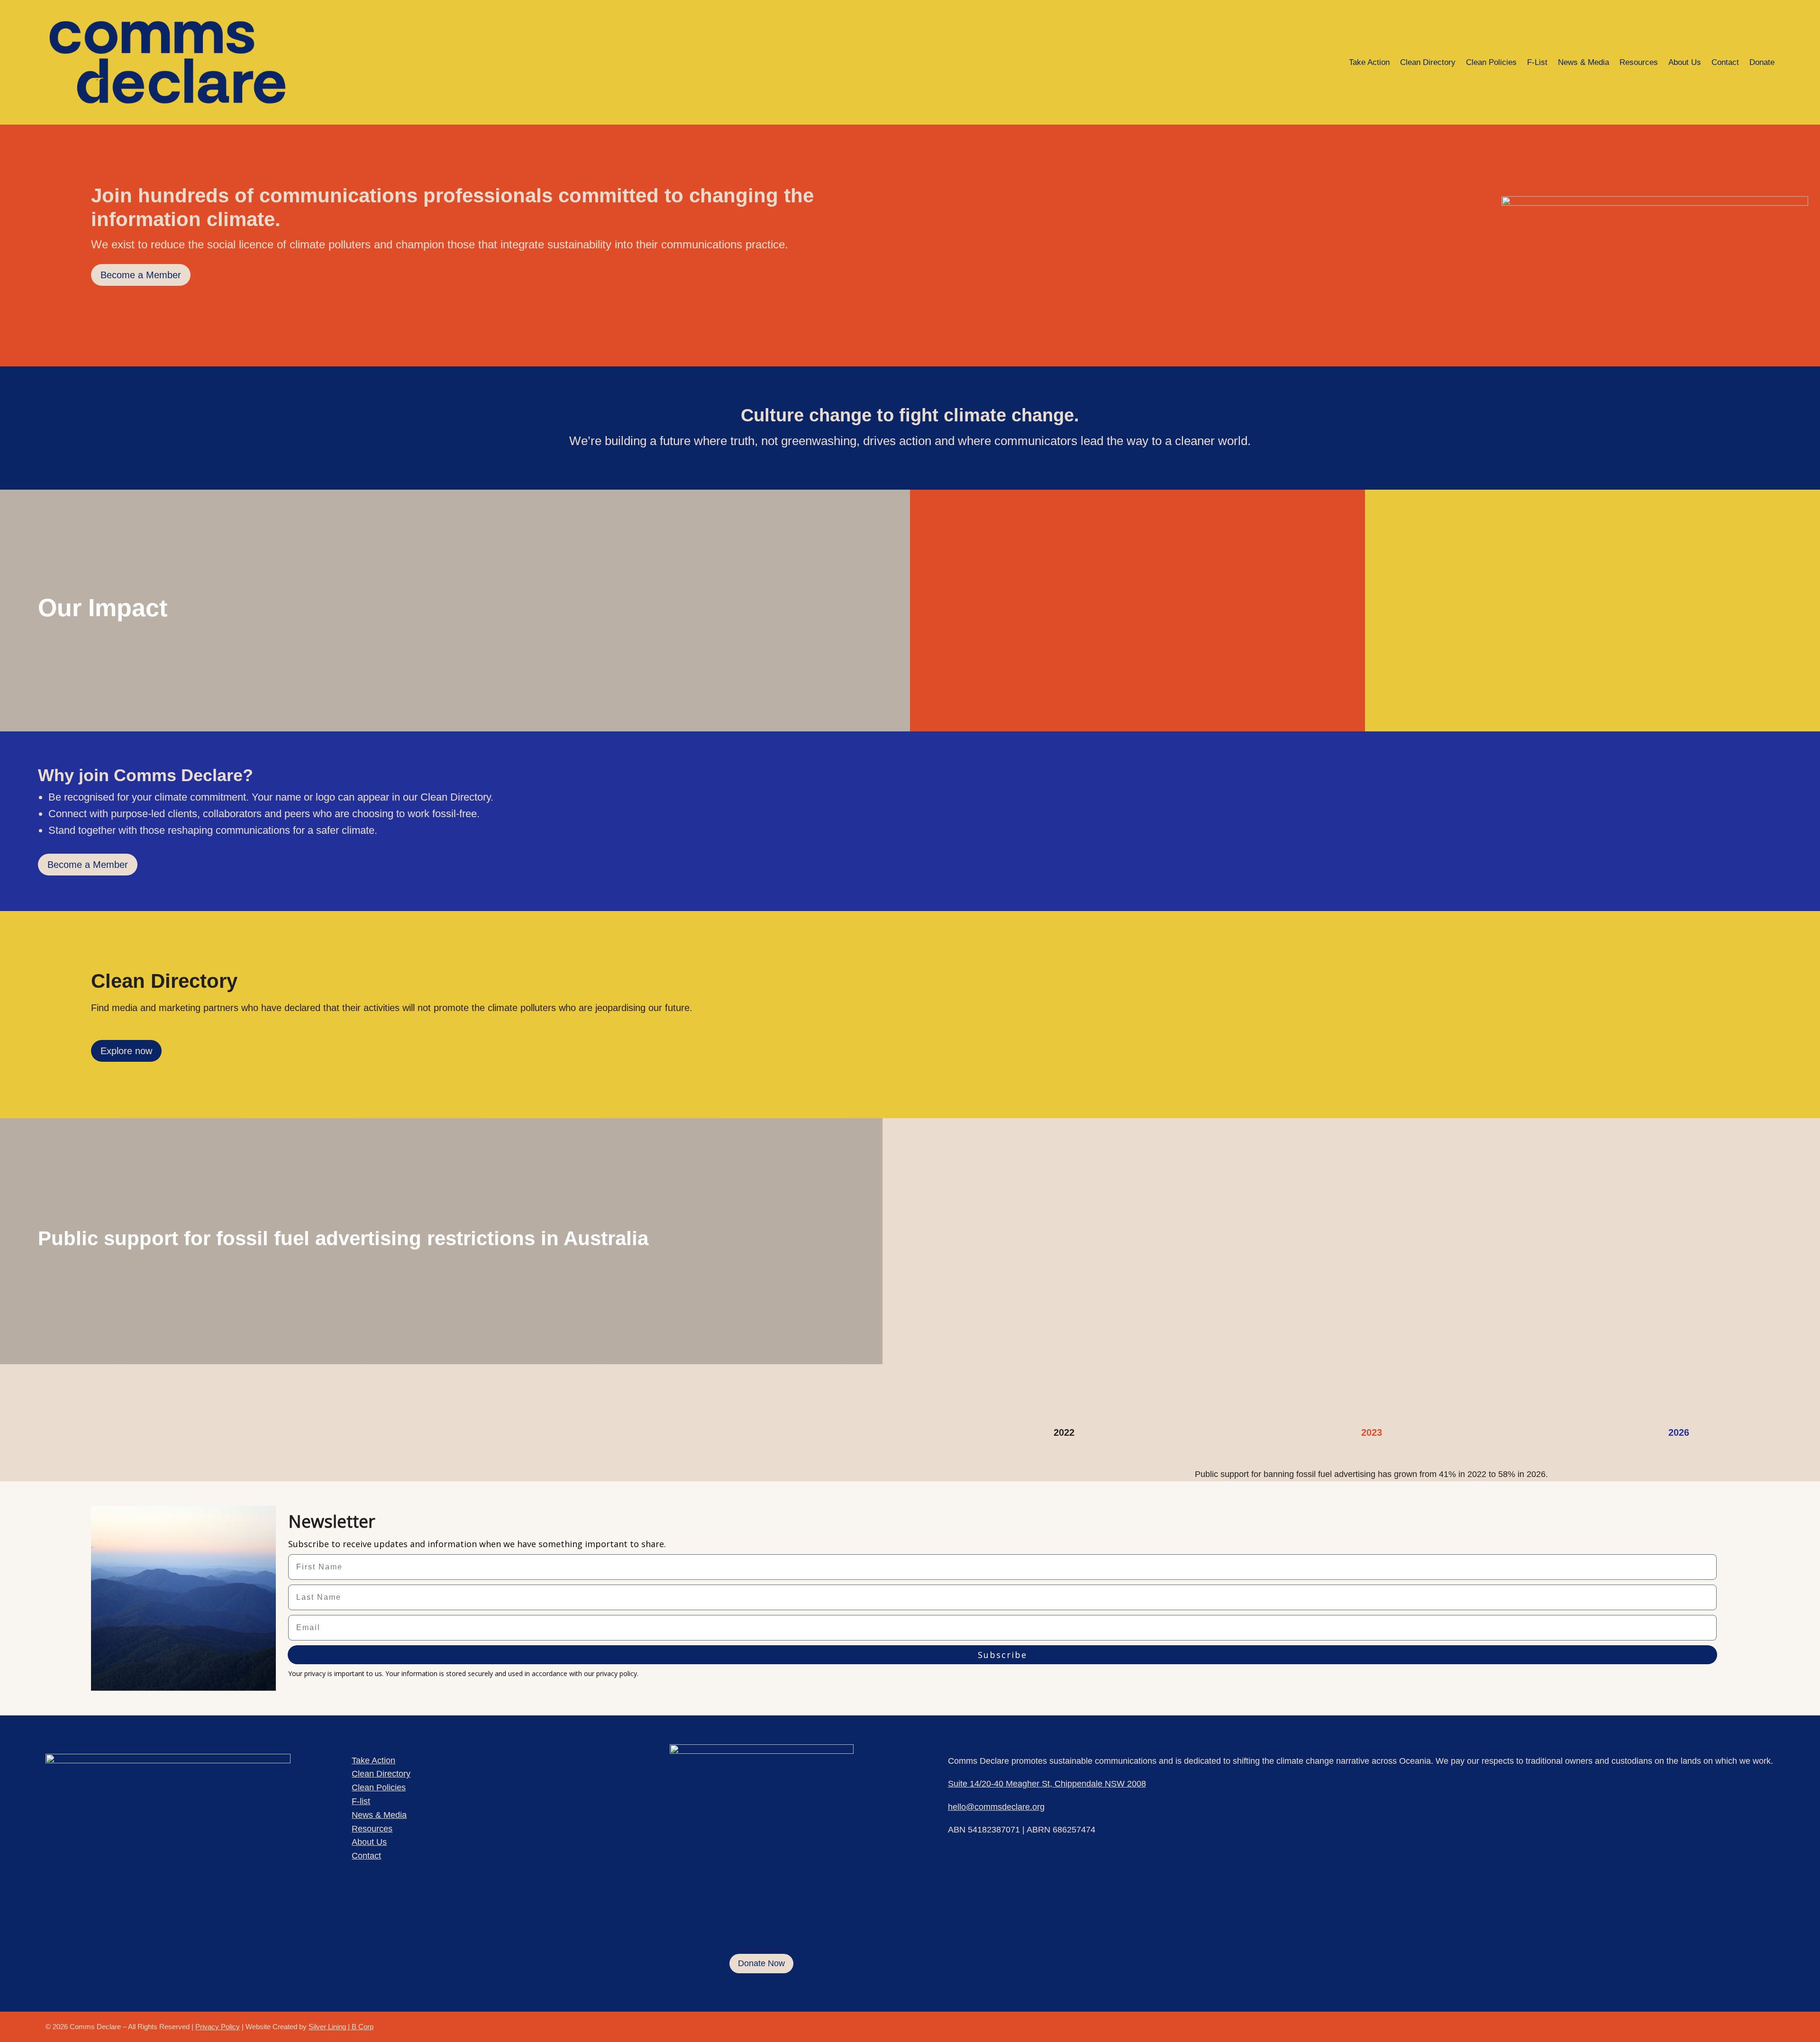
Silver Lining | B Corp (341, 2027)
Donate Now (761, 1963)
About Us (1685, 62)
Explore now (126, 1051)
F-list (361, 1801)
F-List (1537, 62)
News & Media (1583, 62)
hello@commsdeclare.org (996, 1807)
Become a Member (141, 275)
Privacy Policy (218, 2027)
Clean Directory (1428, 62)
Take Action (1369, 62)
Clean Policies (1491, 62)
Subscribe (1002, 1655)
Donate (1762, 62)
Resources (1639, 62)
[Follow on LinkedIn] (1745, 2025)
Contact (1725, 62)
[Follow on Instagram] (1766, 2025)
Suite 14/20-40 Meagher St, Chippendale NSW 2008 (1047, 1784)
